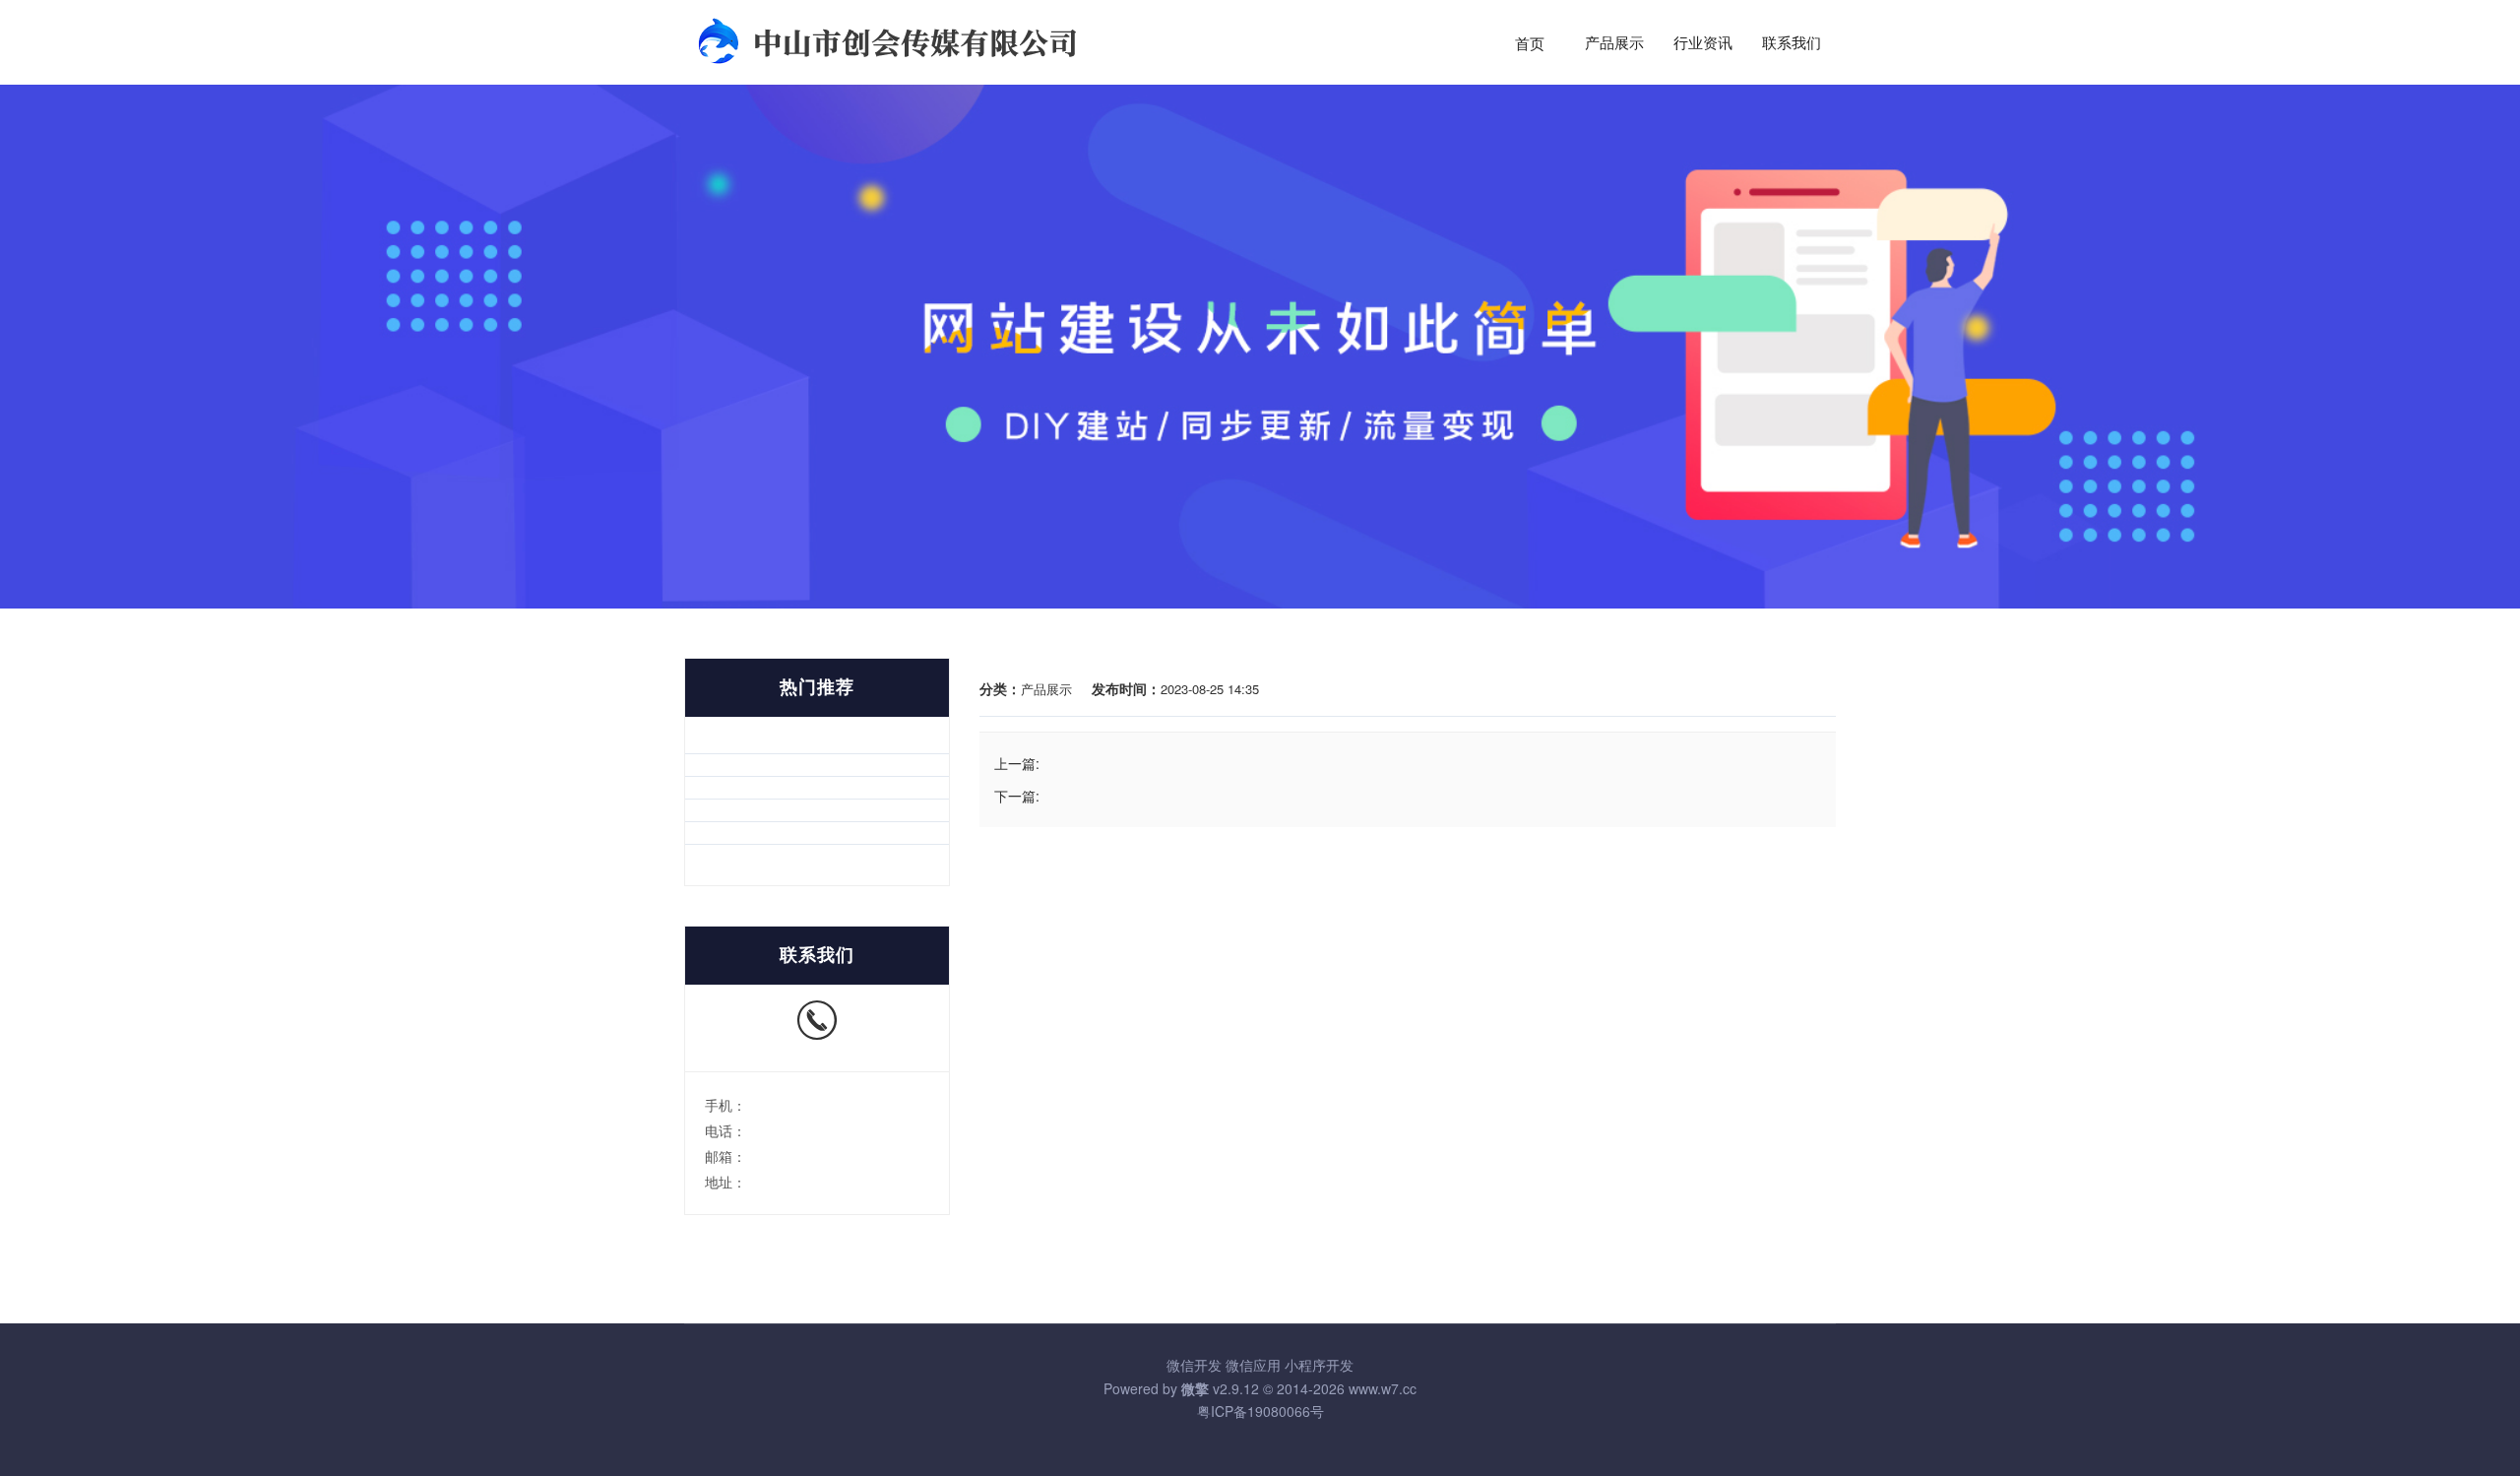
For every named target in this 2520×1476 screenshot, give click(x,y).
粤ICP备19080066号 (1260, 1411)
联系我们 (1792, 43)
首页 (1530, 43)
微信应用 (1253, 1365)
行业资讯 (1703, 43)
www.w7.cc (1383, 1388)
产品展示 (1614, 43)
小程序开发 (1319, 1365)
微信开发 (1194, 1365)
